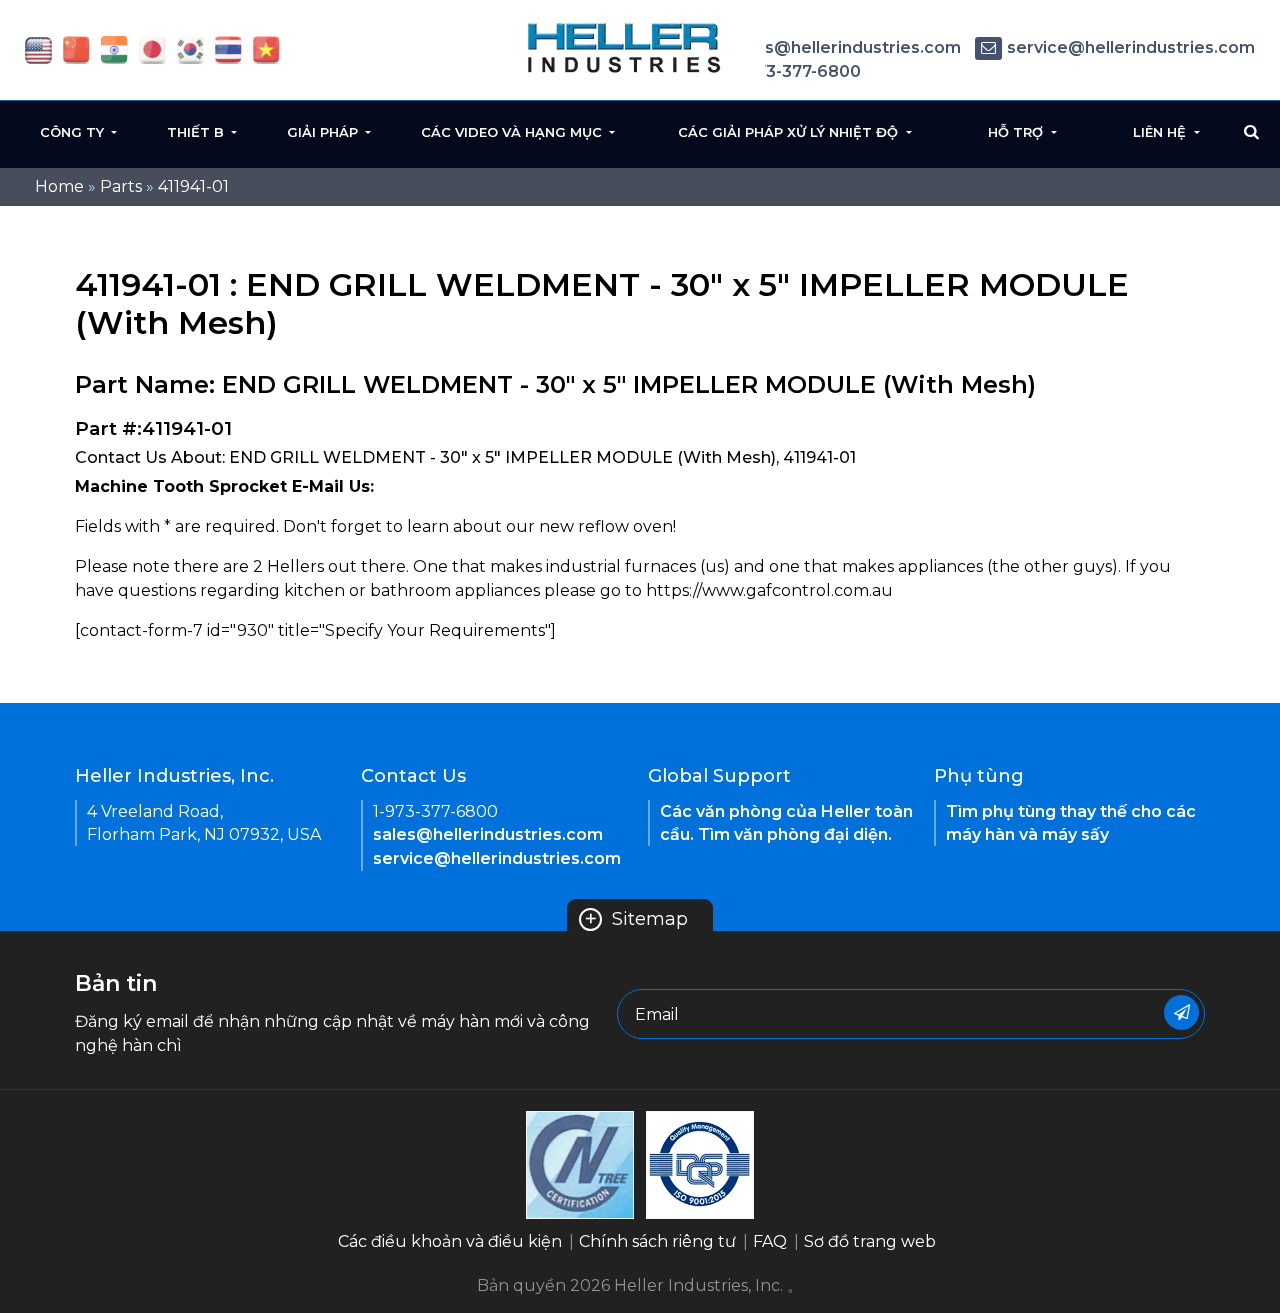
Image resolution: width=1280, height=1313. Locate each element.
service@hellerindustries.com (1131, 47)
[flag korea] (190, 48)
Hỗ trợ (1017, 132)
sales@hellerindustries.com (846, 47)
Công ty (74, 132)
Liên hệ (1161, 132)
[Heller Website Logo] (625, 47)
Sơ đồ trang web (870, 1241)
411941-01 (193, 186)
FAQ (770, 1241)
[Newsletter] (1181, 1012)
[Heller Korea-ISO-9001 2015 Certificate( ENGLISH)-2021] (580, 1163)
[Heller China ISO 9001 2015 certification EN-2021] (700, 1163)
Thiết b (197, 132)
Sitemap (636, 919)
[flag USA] (38, 48)
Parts (121, 186)
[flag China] (76, 48)
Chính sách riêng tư (657, 1241)
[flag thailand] (228, 48)
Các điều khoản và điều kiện (450, 1241)
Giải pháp (324, 132)
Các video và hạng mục (513, 132)
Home (59, 186)
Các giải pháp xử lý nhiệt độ (790, 132)
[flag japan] (152, 48)
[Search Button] (1251, 132)
